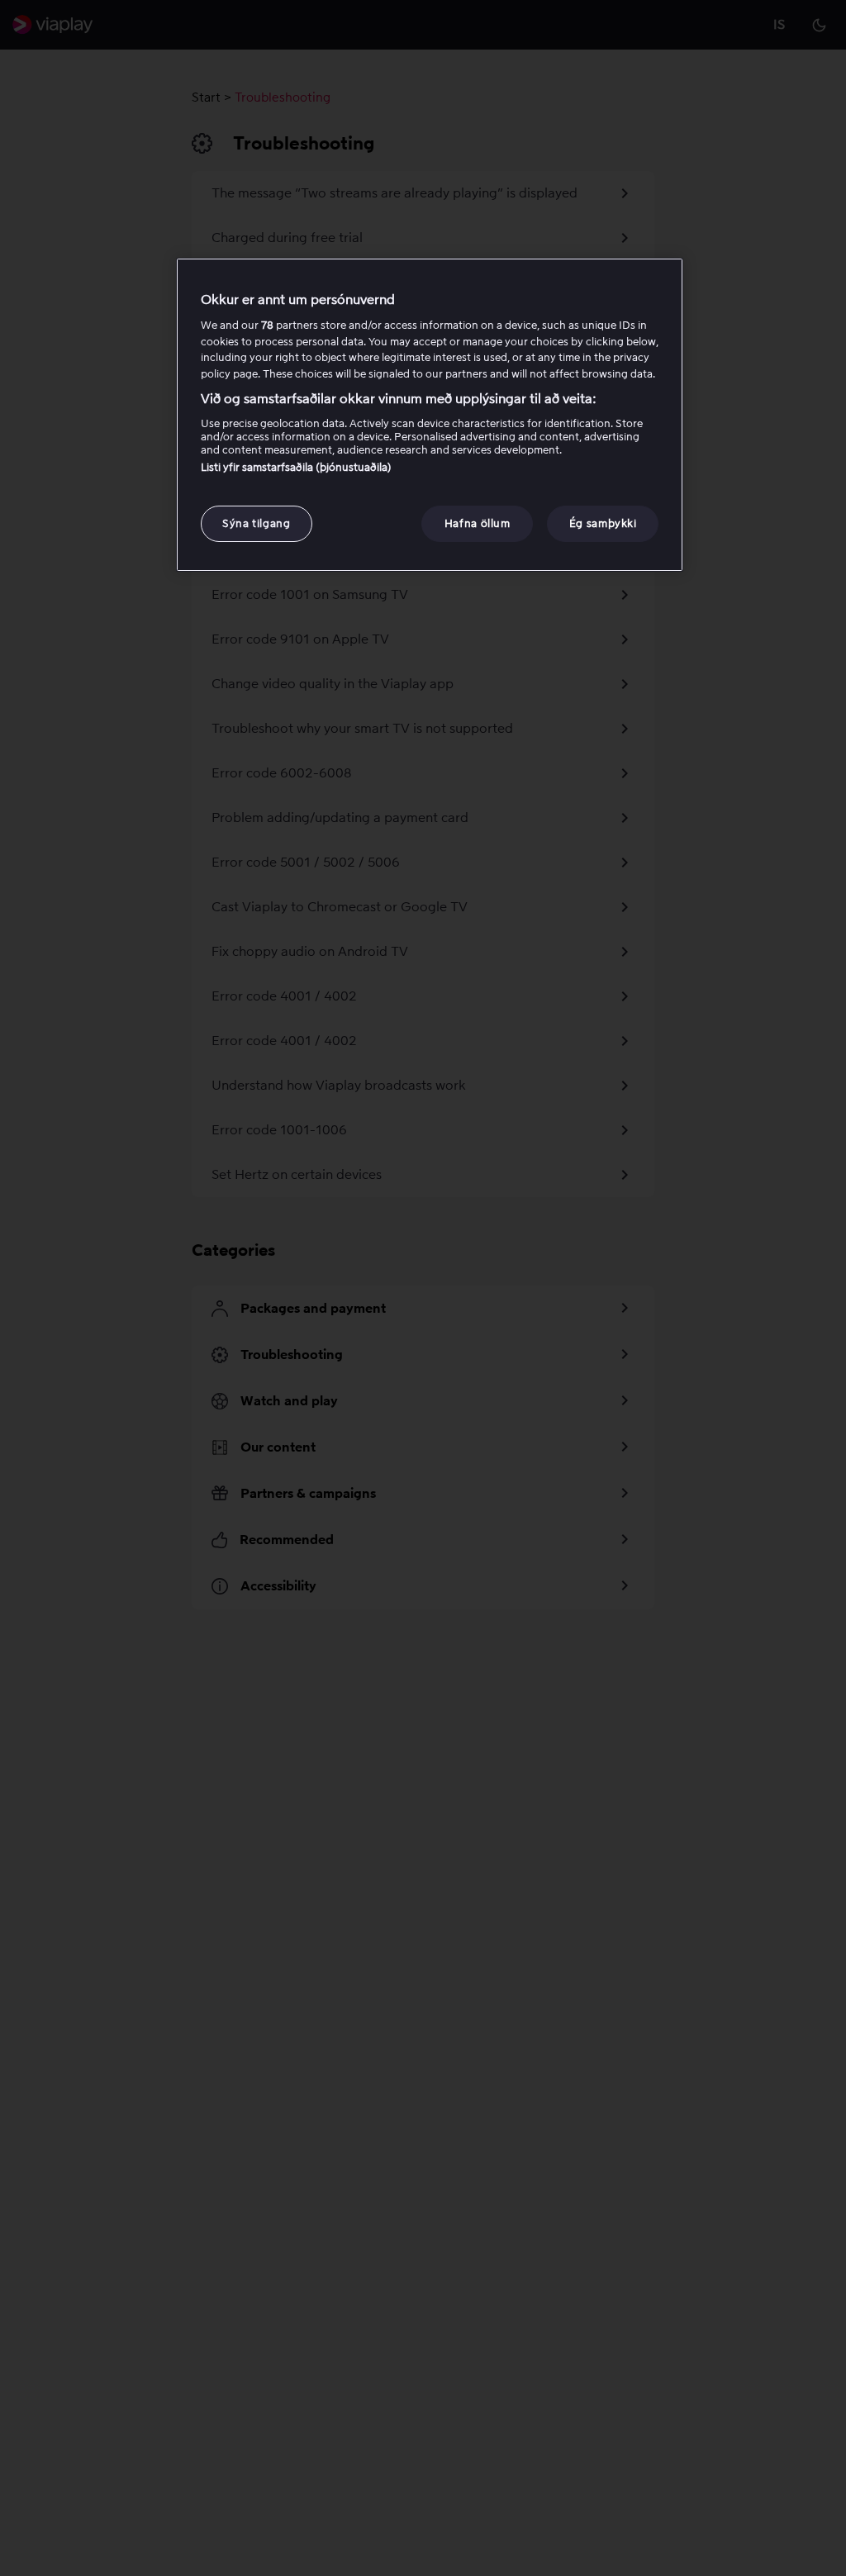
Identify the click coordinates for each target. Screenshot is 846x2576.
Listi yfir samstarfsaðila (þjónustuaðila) (296, 467)
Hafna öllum (478, 523)
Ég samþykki (603, 523)
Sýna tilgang (257, 523)
